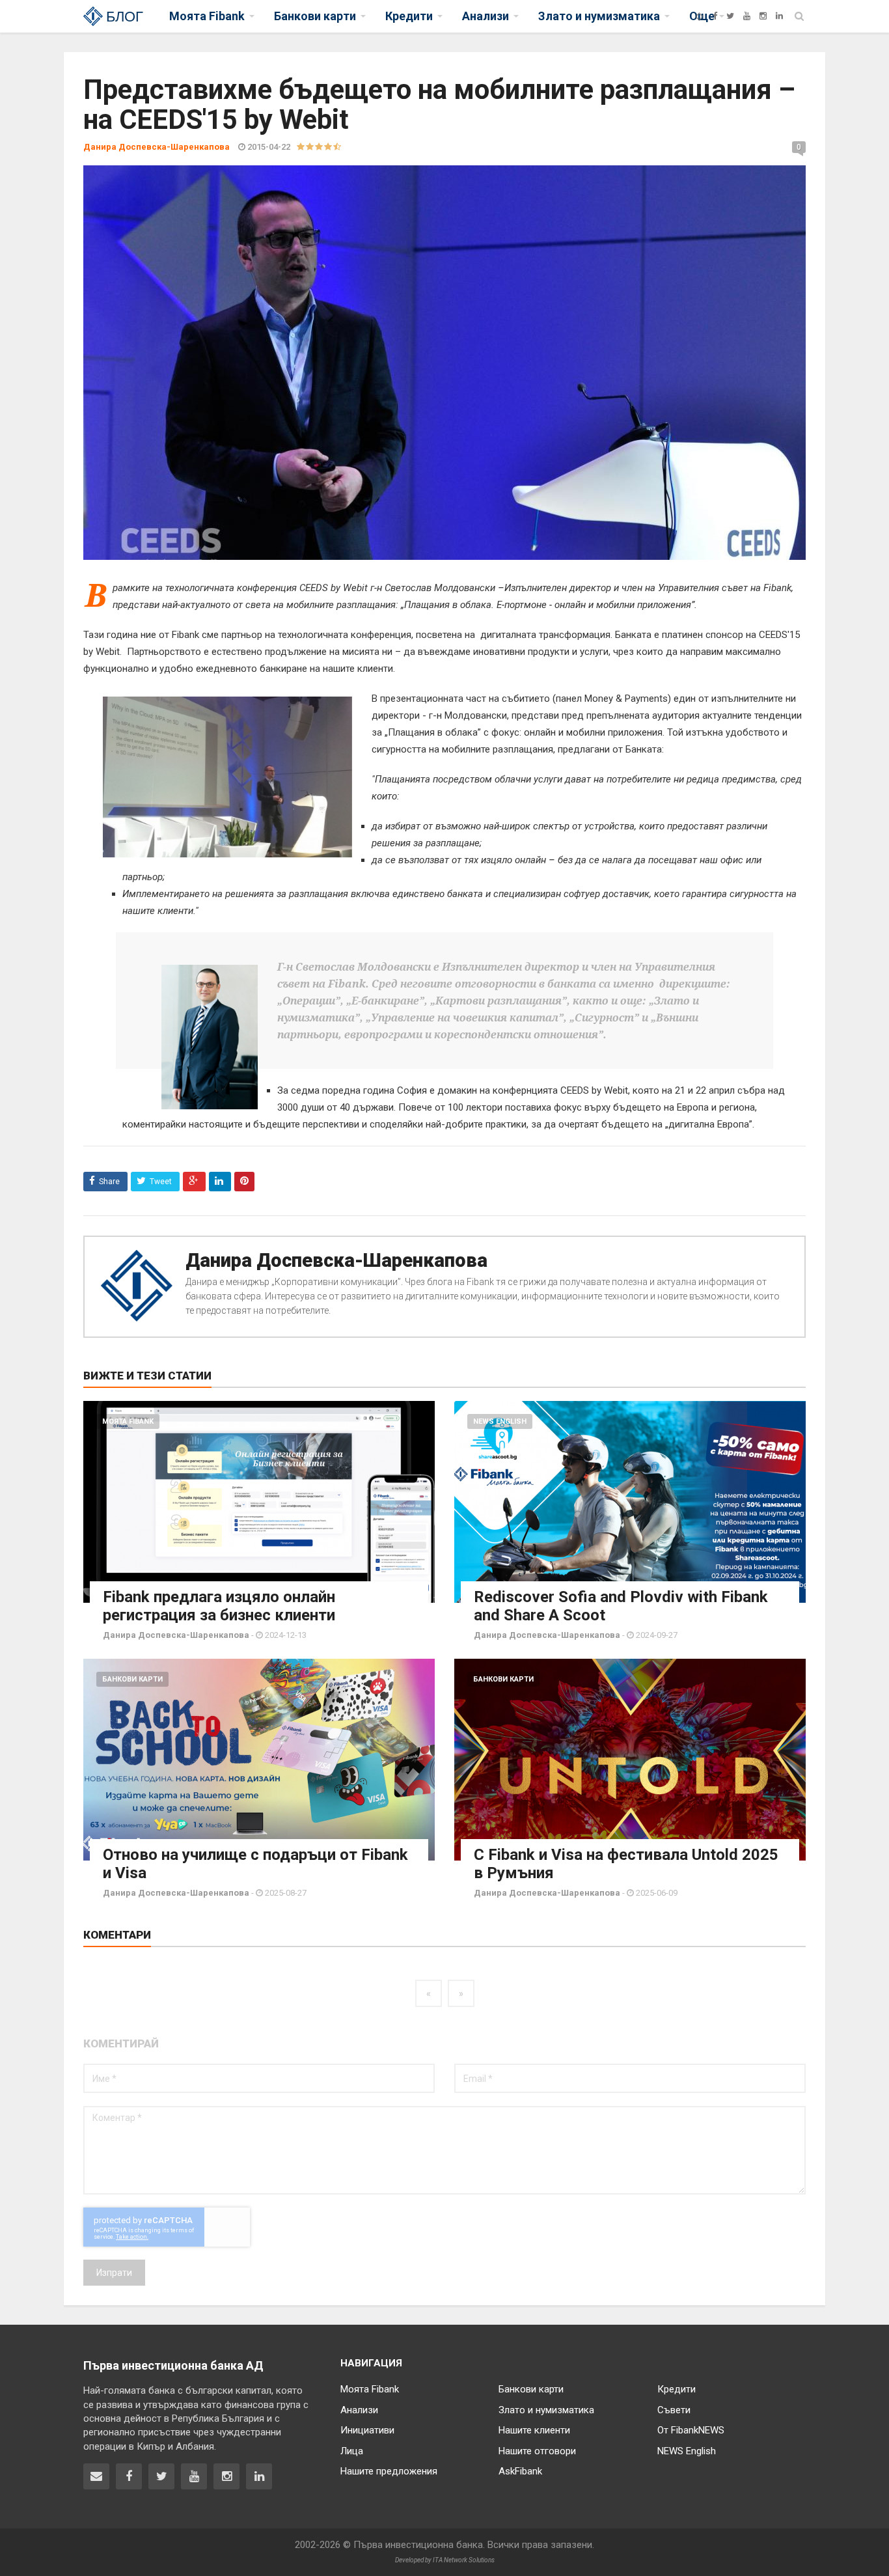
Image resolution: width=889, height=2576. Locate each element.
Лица (352, 2451)
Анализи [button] (486, 16)
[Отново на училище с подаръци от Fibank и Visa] (259, 1760)
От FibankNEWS (691, 2430)
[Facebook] (715, 16)
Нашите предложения (389, 2471)
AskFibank (520, 2471)
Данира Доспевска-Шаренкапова (336, 1260)
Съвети (674, 2410)
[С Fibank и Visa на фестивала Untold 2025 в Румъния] (630, 1760)
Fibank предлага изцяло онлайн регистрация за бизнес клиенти (219, 1606)
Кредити (677, 2389)
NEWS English (500, 1421)
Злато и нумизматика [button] (599, 16)
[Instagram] (763, 16)
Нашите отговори (537, 2451)
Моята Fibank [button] (207, 16)
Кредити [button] (409, 16)
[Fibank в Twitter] (161, 2476)
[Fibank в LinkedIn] (259, 2476)
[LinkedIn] (779, 16)
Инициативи (367, 2430)
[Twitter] (730, 16)
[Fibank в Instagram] (226, 2476)
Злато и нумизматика (546, 2410)
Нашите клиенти (534, 2430)
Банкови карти (132, 1679)
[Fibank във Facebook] (129, 2476)
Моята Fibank (128, 1421)
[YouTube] (747, 16)
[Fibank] (699, 16)
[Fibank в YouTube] (194, 2476)
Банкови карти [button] (315, 16)
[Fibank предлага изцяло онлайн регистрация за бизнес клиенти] (259, 1502)
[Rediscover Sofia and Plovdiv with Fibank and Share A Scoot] (630, 1502)
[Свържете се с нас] (96, 2476)
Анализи (359, 2410)
